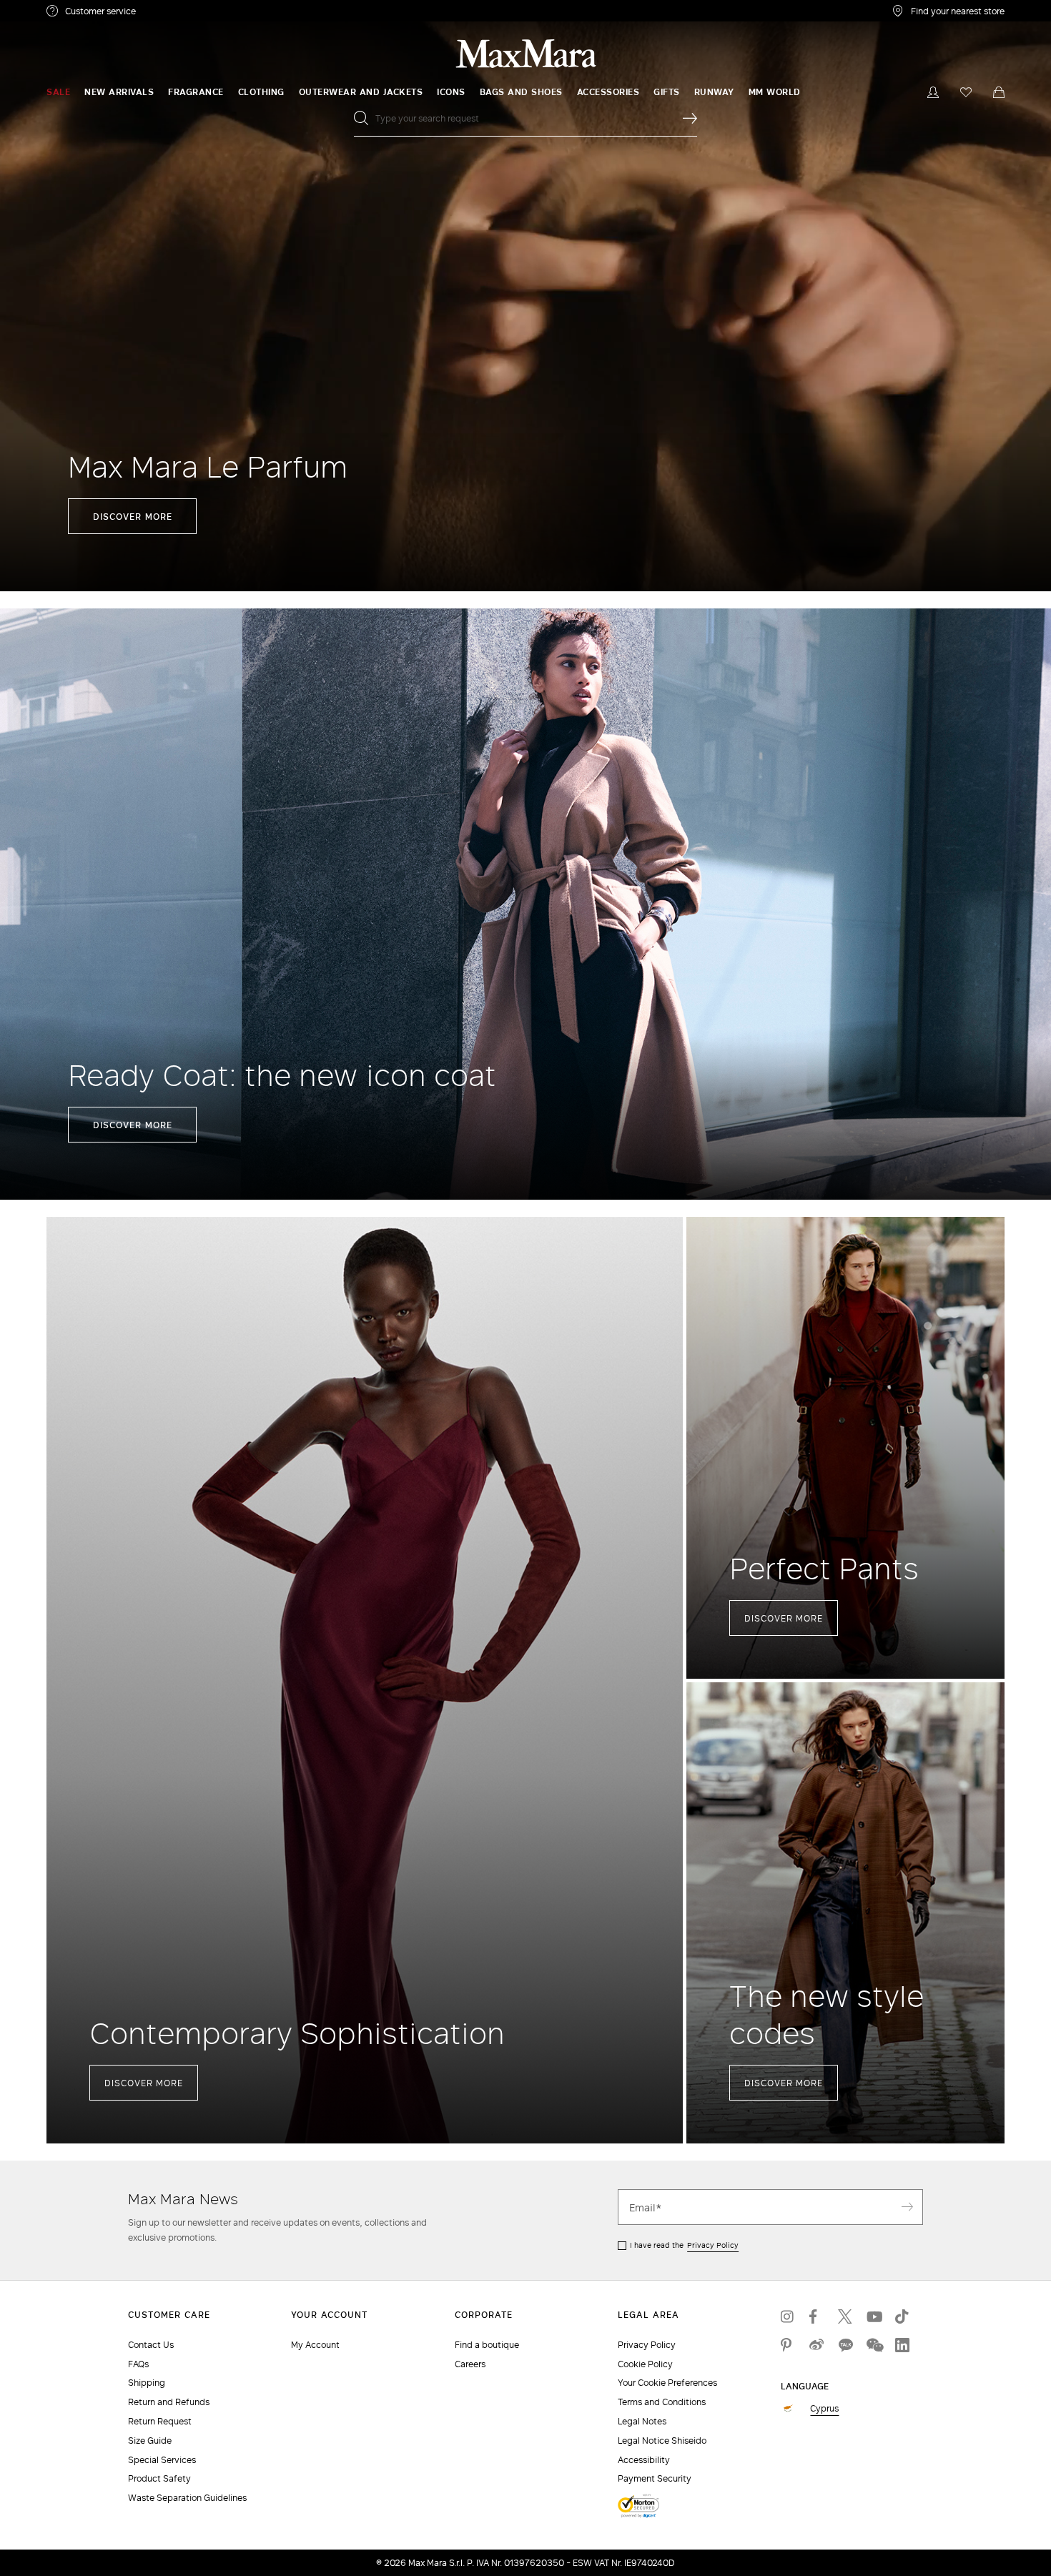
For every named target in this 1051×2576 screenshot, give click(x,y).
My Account (315, 2345)
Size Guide (150, 2441)
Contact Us (151, 2345)
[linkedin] (902, 2345)
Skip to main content (54, 8)
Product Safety (159, 2478)
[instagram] (788, 2316)
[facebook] (816, 2316)
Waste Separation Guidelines (187, 2498)
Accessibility (644, 2460)
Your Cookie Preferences (667, 2383)
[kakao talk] (845, 2345)
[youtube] (874, 2316)
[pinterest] (788, 2345)
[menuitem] (58, 92)
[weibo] (816, 2345)
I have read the (684, 2245)
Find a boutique (487, 2345)
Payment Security (655, 2478)
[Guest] (933, 92)
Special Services (162, 2460)
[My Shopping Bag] (999, 92)
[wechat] (874, 2345)
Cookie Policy (645, 2364)
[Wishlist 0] (966, 92)
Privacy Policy (713, 2245)
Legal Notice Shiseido (662, 2441)
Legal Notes (642, 2421)
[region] (525, 296)
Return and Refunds (169, 2402)
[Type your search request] (690, 118)
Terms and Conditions (662, 2402)
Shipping (147, 2383)
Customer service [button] (163, 13)
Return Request (160, 2421)
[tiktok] (902, 2316)
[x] (845, 2316)
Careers (470, 2364)
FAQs (138, 2364)
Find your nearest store (958, 11)
